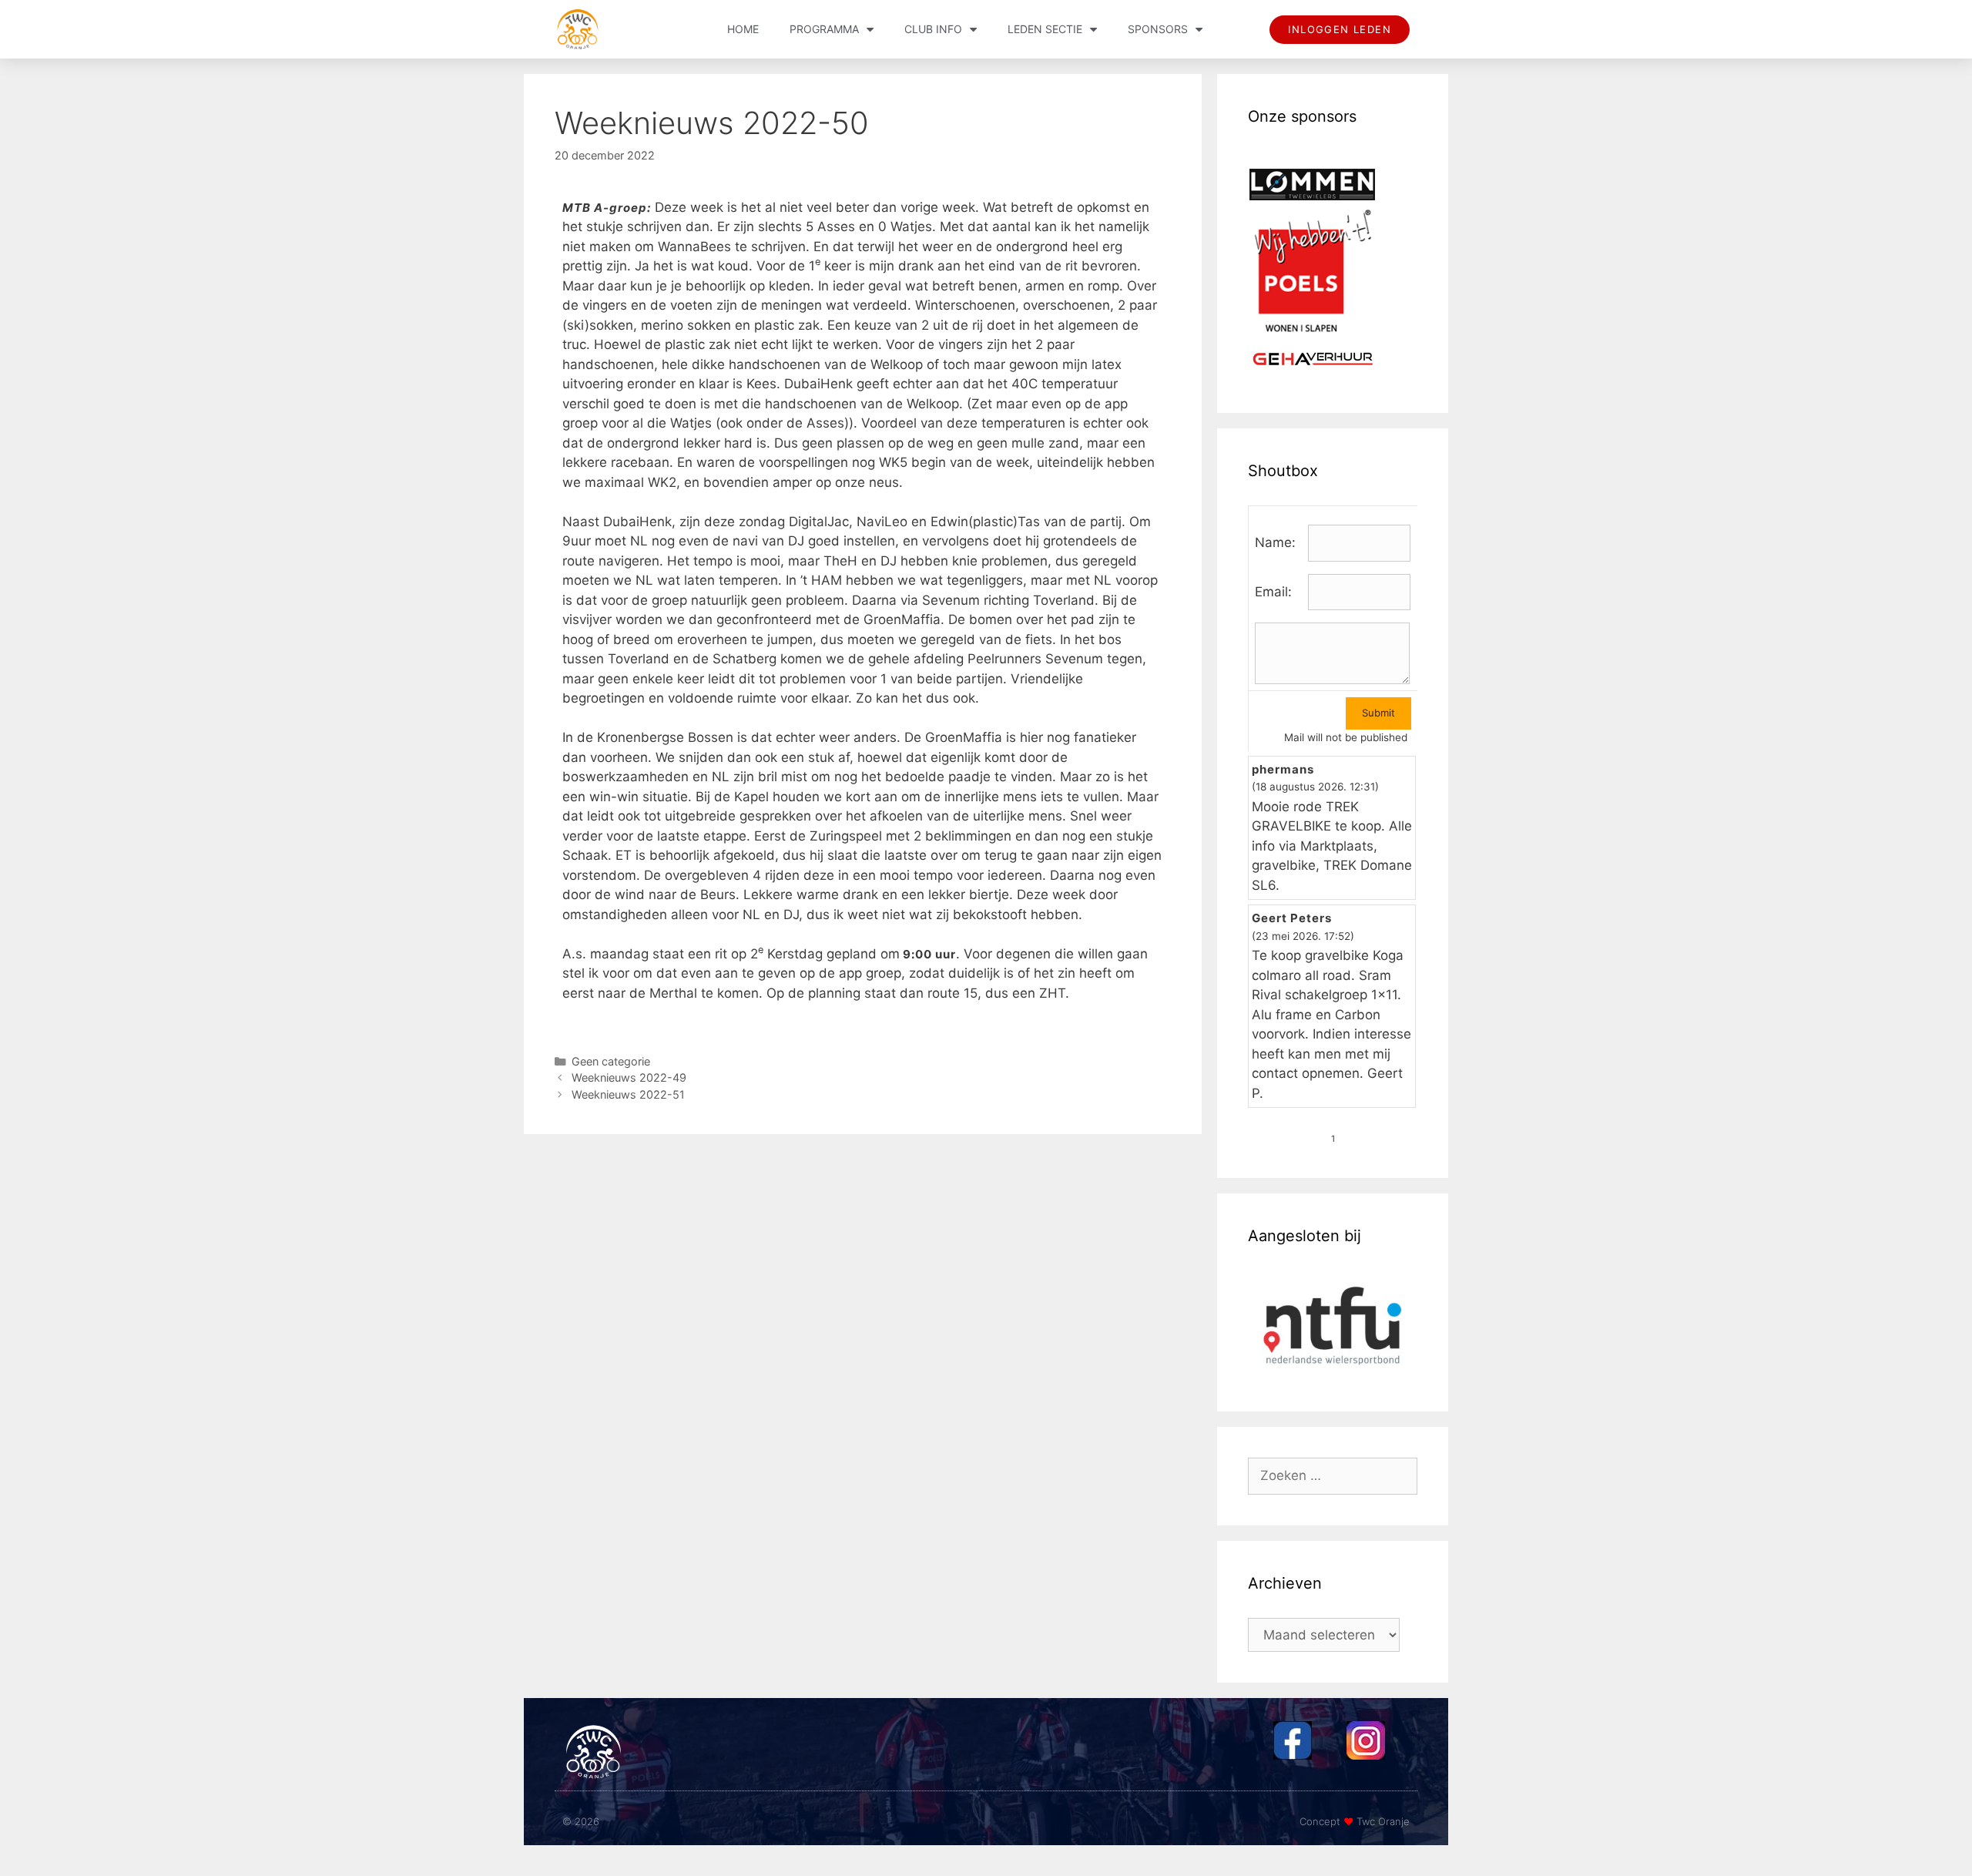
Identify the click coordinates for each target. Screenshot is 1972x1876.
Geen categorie (611, 1061)
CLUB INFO (933, 29)
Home (743, 29)
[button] (1340, 30)
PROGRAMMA (824, 29)
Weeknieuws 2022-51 (628, 1094)
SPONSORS (1158, 29)
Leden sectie (1045, 29)
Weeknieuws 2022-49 (629, 1077)
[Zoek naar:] (1333, 1475)
